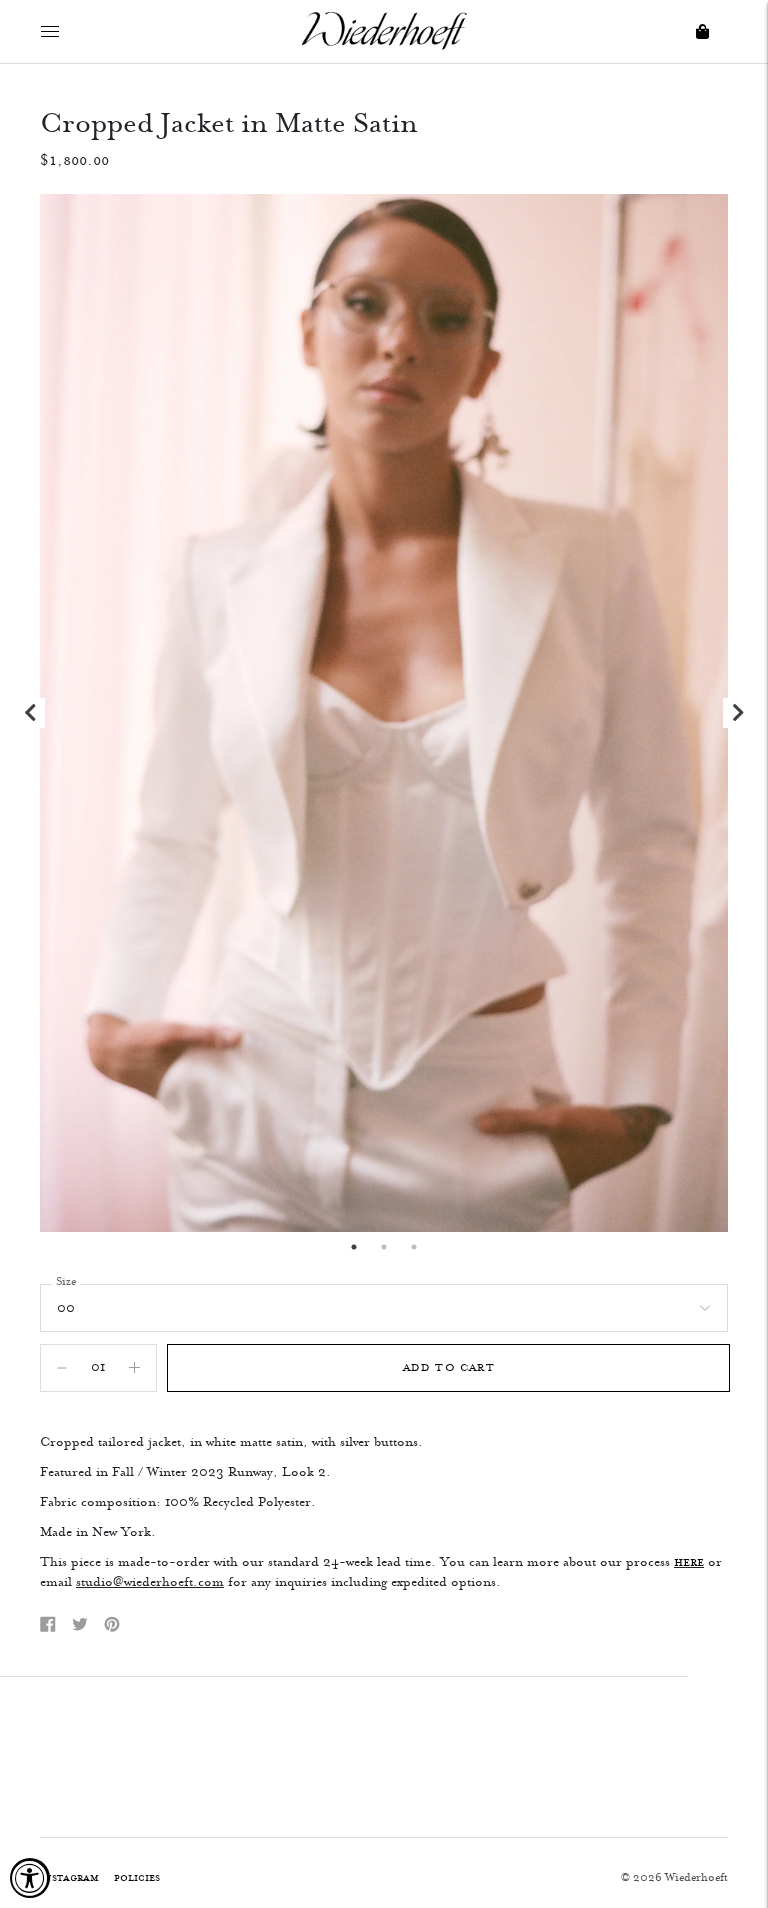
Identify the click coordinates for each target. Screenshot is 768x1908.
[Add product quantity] (62, 1368)
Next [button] (738, 713)
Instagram (69, 1877)
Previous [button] (30, 713)
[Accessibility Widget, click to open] (30, 1878)
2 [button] (384, 1247)
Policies (137, 1877)
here (689, 1562)
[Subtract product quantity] (134, 1368)
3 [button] (414, 1247)
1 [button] (354, 1247)
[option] (384, 713)
